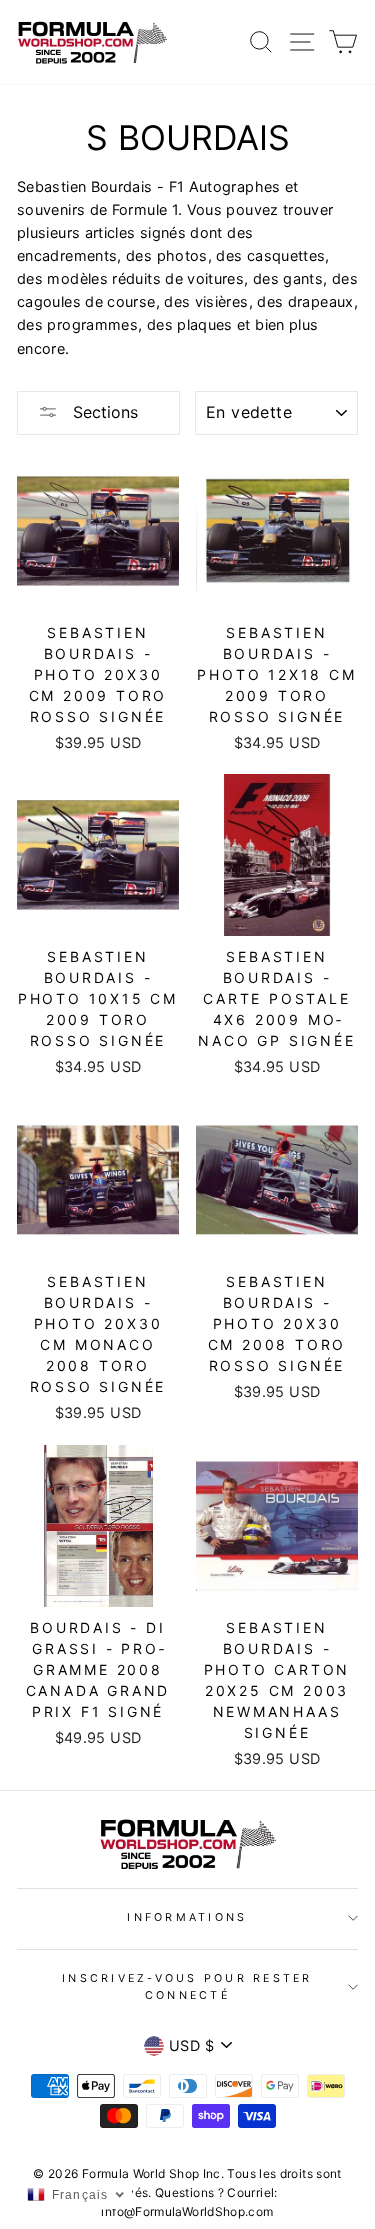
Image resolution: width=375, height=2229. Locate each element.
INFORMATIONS (187, 1917)
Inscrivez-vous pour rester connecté (187, 1987)
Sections (103, 412)
